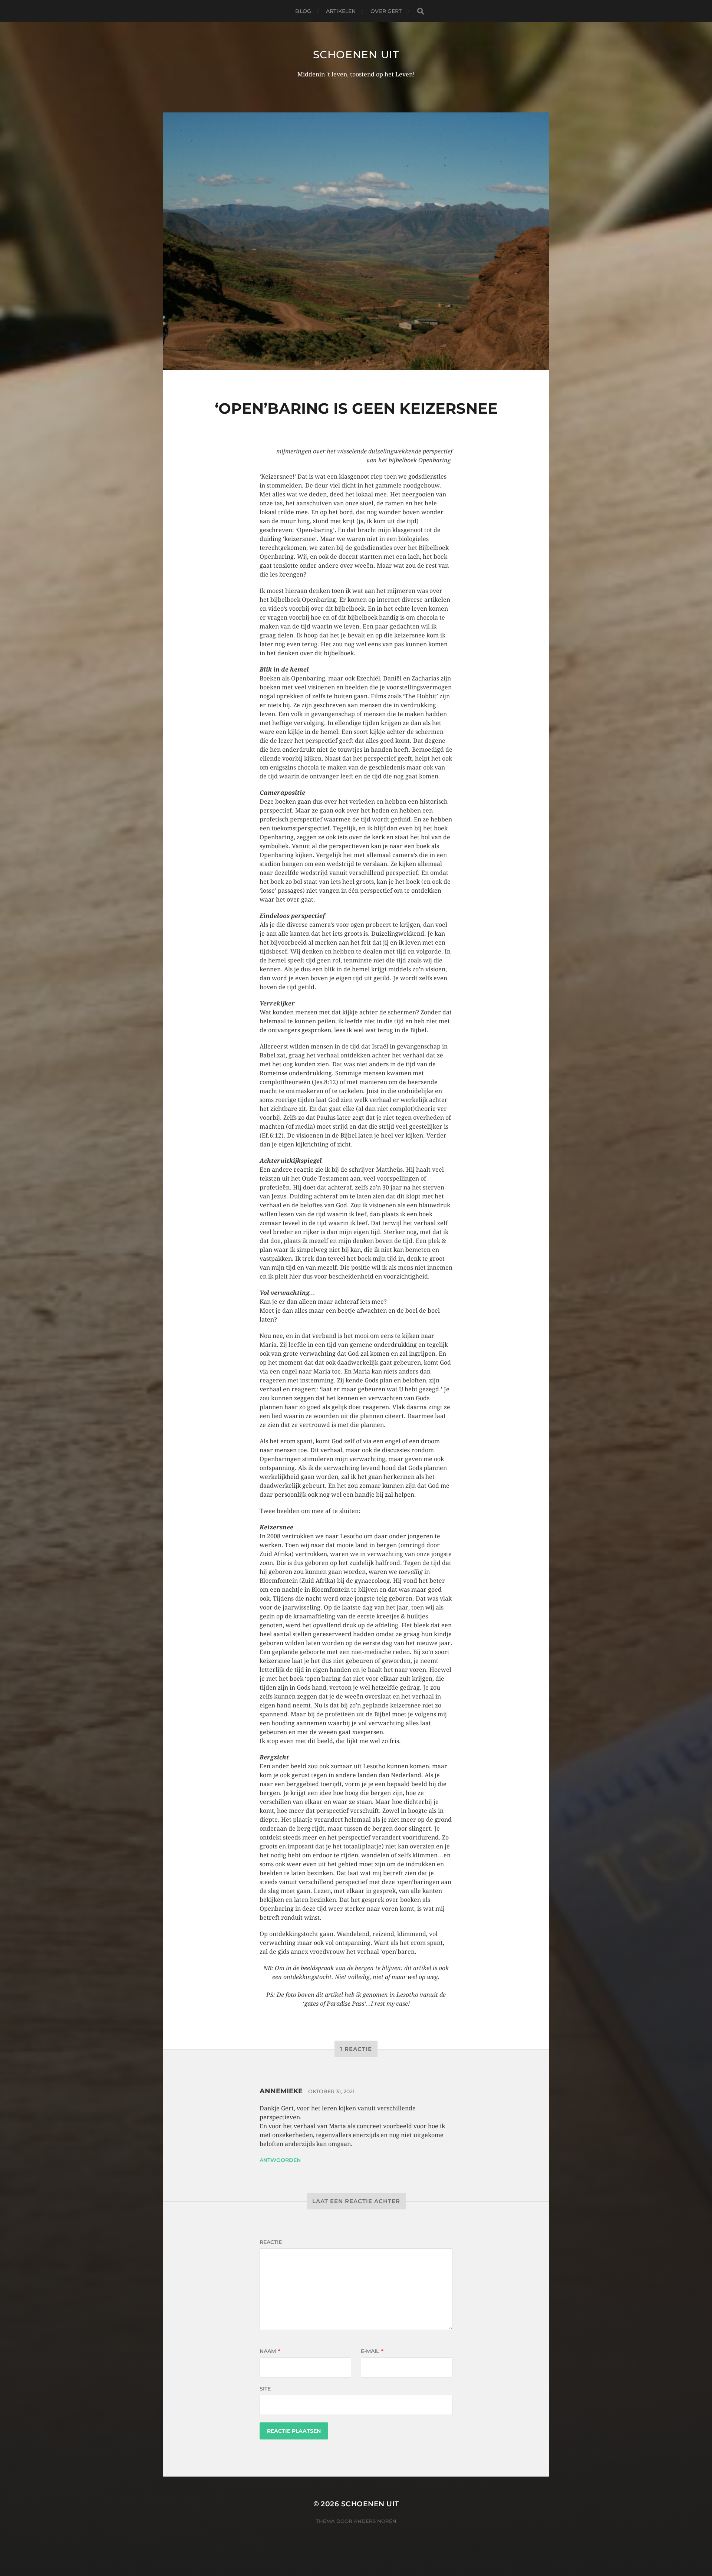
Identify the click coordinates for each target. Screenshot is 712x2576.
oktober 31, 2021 (331, 2091)
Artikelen (341, 11)
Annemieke (281, 2091)
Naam (270, 2351)
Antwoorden (280, 2160)
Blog (303, 11)
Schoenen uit (356, 55)
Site (265, 2389)
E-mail (372, 2351)
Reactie (271, 2242)
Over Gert (386, 11)
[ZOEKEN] (421, 11)
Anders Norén (375, 2521)
